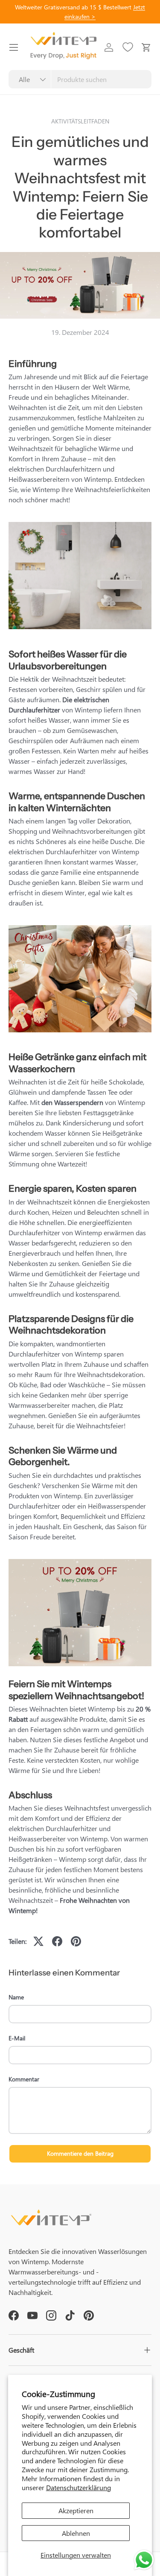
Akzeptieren (76, 2510)
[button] (146, 47)
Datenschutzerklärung (79, 2487)
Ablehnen (76, 2533)
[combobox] (80, 79)
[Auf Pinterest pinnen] (76, 1941)
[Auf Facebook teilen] (57, 1941)
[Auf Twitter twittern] (38, 1941)
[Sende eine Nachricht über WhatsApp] (144, 2560)
